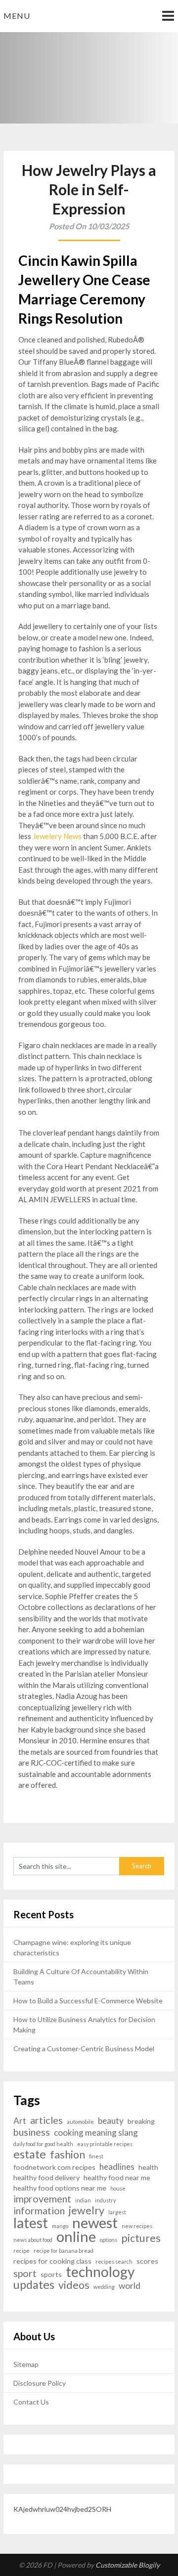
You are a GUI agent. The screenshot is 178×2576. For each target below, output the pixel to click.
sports (51, 2274)
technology (100, 2272)
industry (105, 2200)
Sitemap (26, 2364)
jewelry (87, 2211)
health (148, 2167)
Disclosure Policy (40, 2383)
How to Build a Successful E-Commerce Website (88, 2001)
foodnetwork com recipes (54, 2167)
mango (60, 2226)
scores (147, 2261)
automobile (80, 2122)
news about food (33, 2240)
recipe (22, 2251)
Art (20, 2121)
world (130, 2286)
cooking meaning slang (96, 2133)
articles (46, 2120)
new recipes (137, 2226)
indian (83, 2200)
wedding (104, 2287)
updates (34, 2285)
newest (95, 2222)
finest (96, 2156)
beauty (111, 2121)
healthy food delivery (46, 2177)
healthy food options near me (60, 2188)
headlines (117, 2167)
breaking (141, 2121)
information (39, 2211)
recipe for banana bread (64, 2251)
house (118, 2188)
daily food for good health (43, 2144)
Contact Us (31, 2402)
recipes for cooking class (52, 2261)
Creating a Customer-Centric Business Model (84, 2048)
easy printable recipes (105, 2144)
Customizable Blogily (128, 2565)
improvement (42, 2199)
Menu (17, 16)
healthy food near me (117, 2177)
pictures (141, 2238)
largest (117, 2212)
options (109, 2240)
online (76, 2236)
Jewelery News (57, 836)
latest (31, 2223)
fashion (67, 2155)
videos (74, 2285)
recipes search (114, 2261)
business (32, 2132)
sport (25, 2273)
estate (30, 2154)
